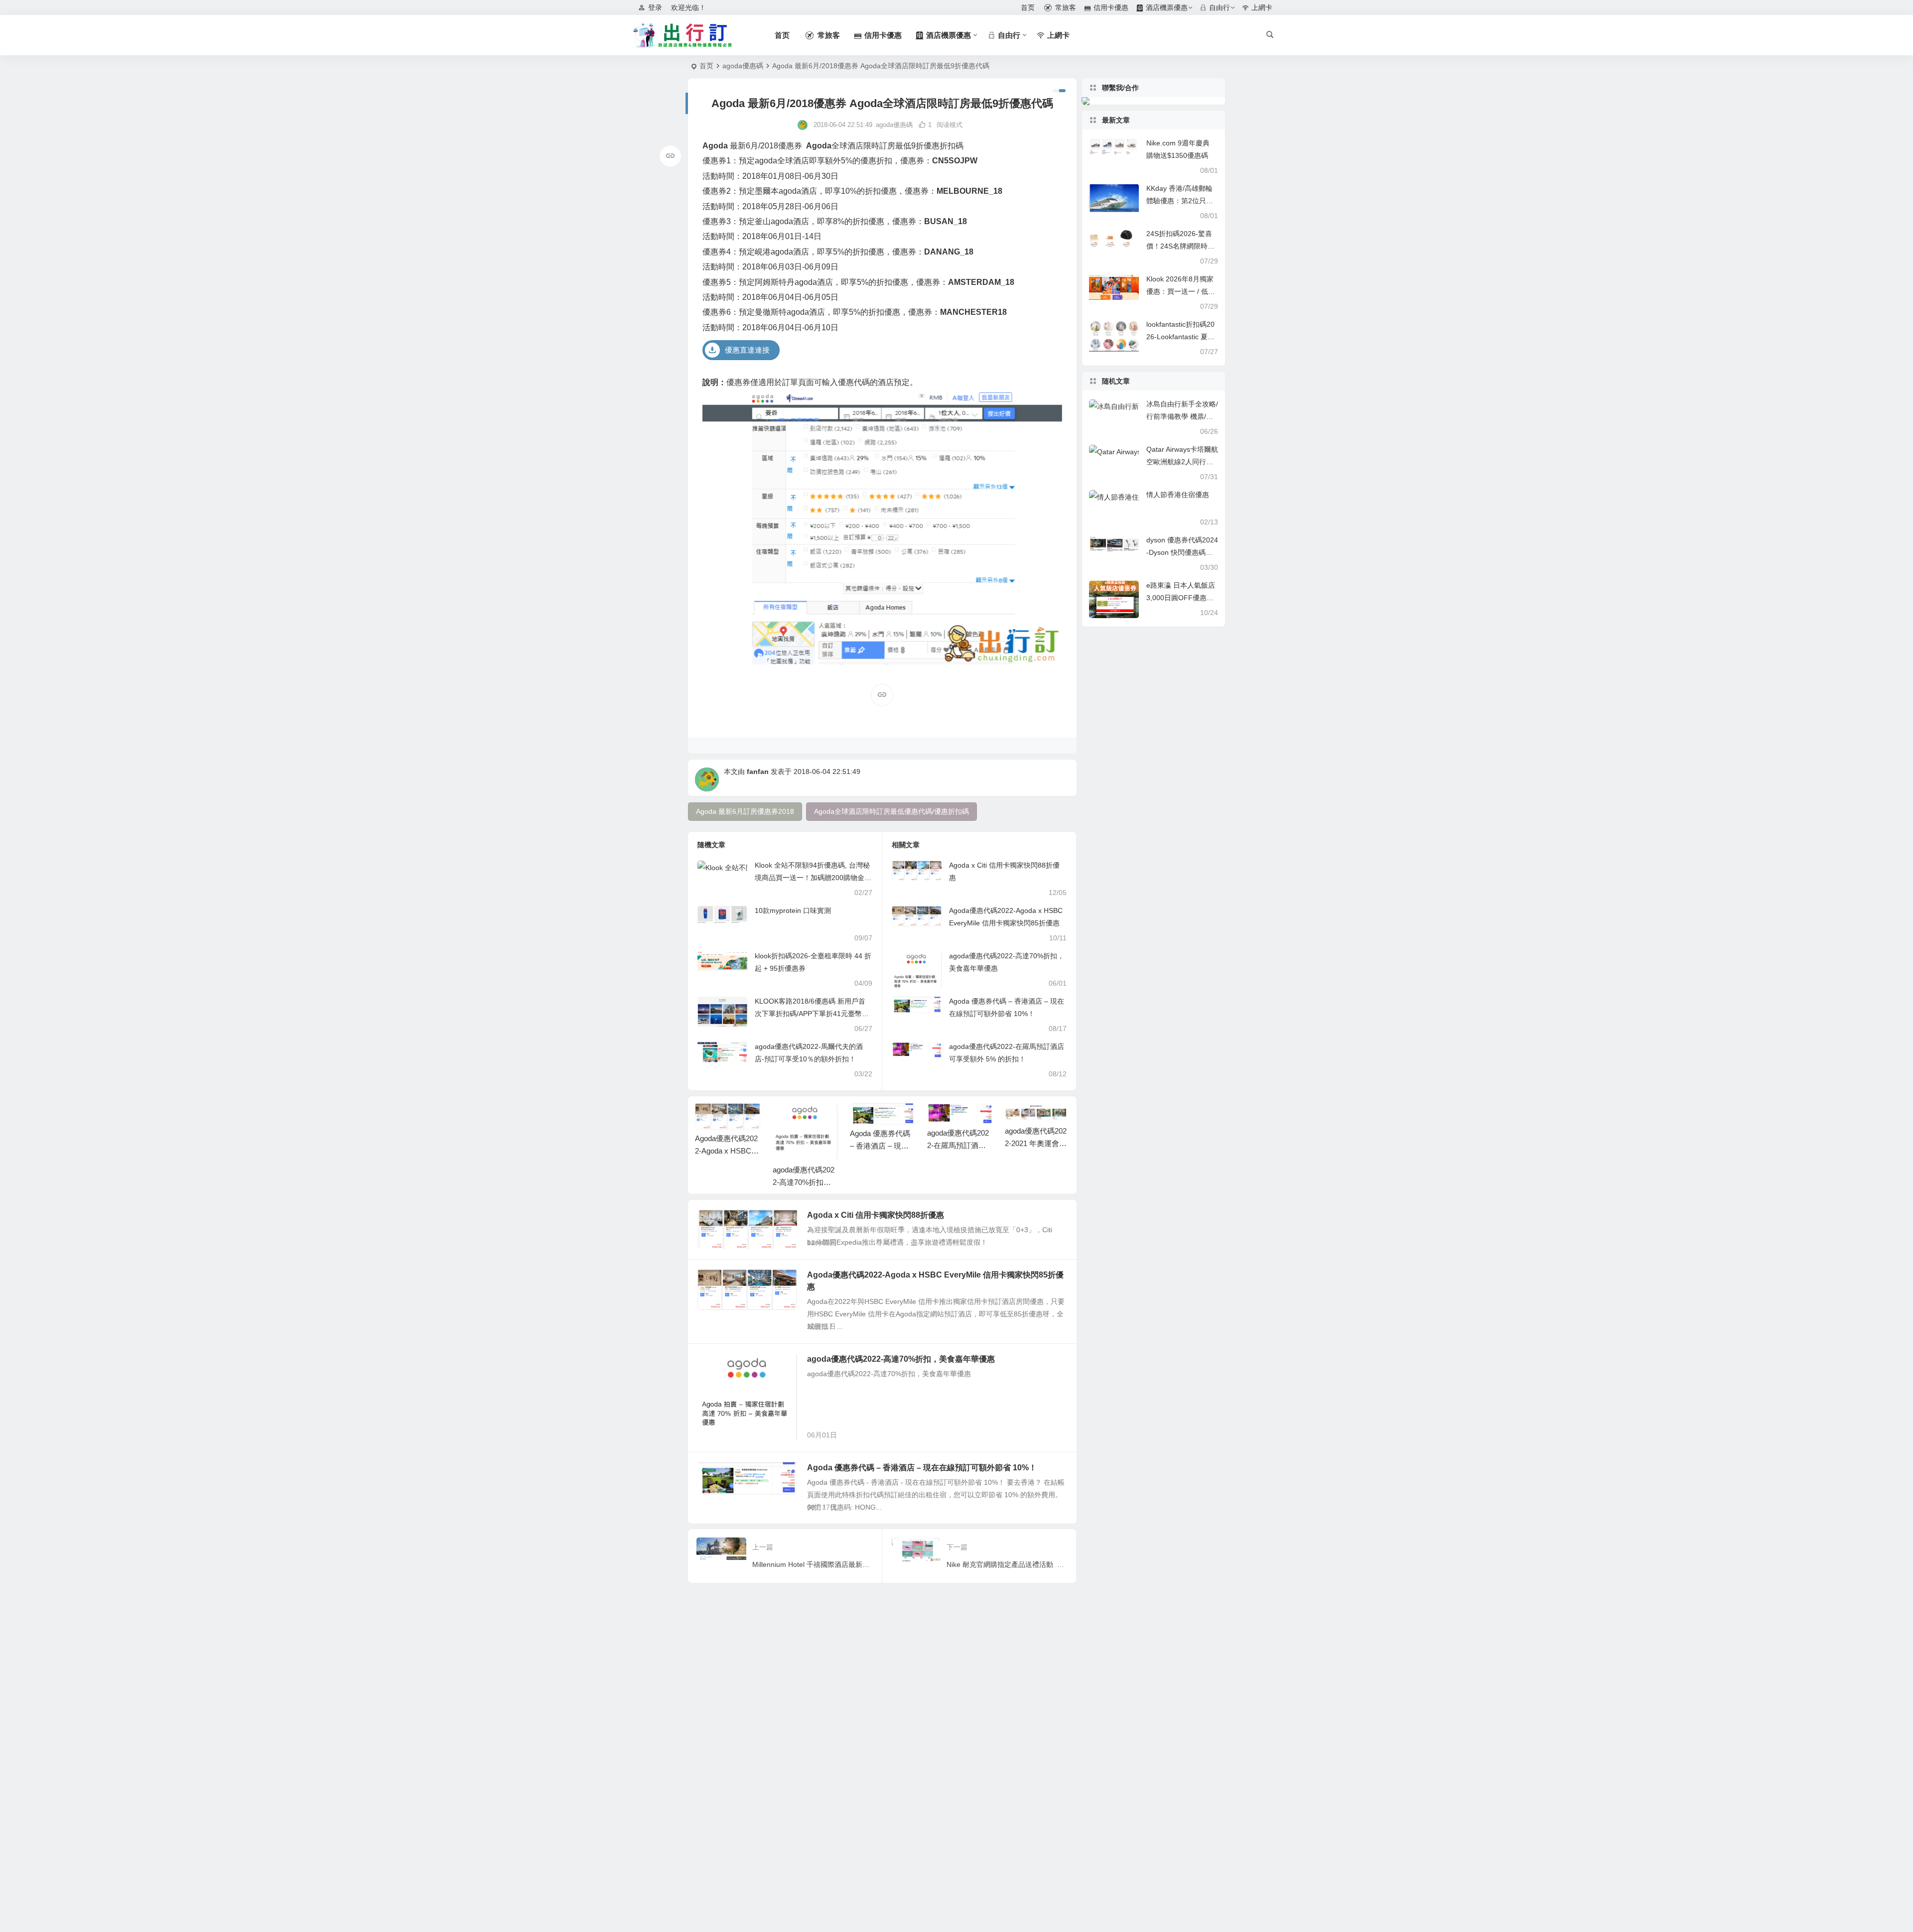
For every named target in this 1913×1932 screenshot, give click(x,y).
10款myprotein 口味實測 (793, 910)
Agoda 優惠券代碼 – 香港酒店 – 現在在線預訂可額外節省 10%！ (922, 1468)
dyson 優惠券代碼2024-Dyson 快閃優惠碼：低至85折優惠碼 (1182, 552)
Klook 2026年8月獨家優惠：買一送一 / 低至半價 (1181, 291)
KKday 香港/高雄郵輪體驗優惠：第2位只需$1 (1180, 201)
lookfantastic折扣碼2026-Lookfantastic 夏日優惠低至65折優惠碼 (1180, 337)
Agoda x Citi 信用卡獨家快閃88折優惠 (876, 1215)
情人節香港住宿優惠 (1178, 495)
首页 (706, 66)
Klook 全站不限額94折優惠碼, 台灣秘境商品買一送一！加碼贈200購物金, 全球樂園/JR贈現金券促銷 (812, 878)
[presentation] (1012, 1119)
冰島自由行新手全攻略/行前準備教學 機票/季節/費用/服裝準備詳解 (1182, 416)
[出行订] (683, 35)
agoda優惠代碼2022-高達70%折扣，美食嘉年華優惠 (726, 1182)
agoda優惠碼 (743, 66)
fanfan (758, 772)
